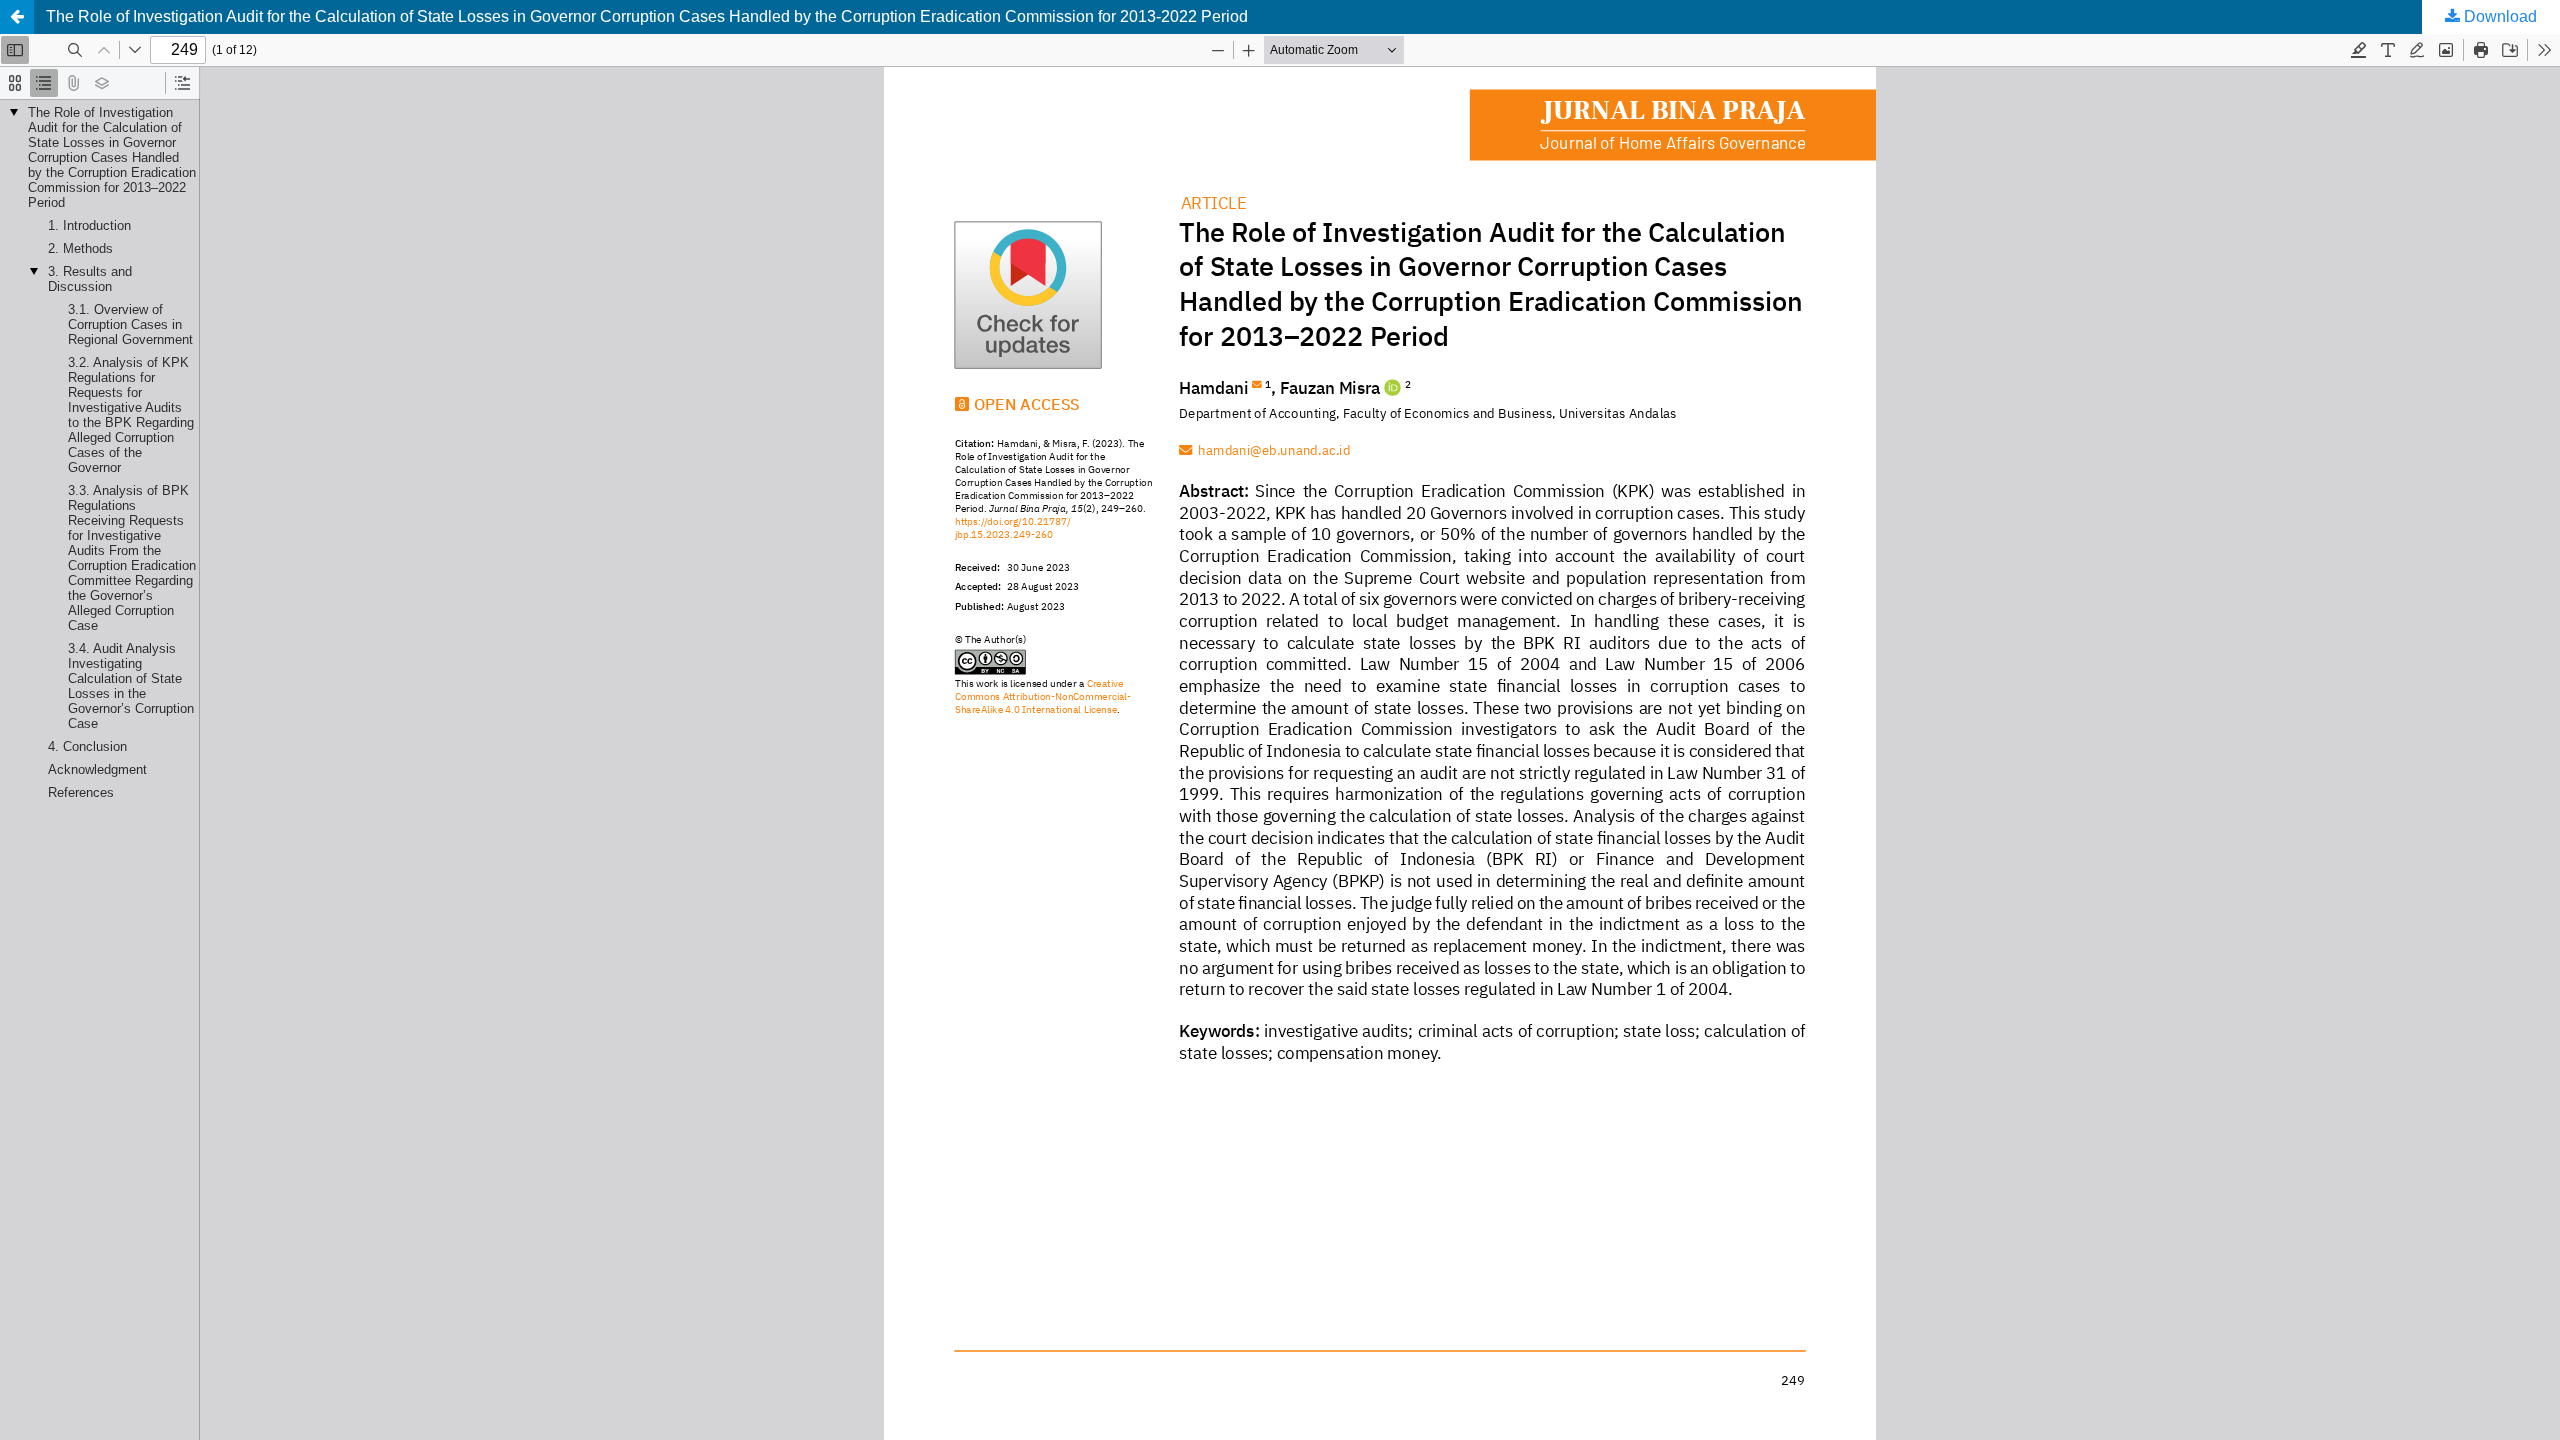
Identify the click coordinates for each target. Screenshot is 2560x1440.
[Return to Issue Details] (17, 17)
